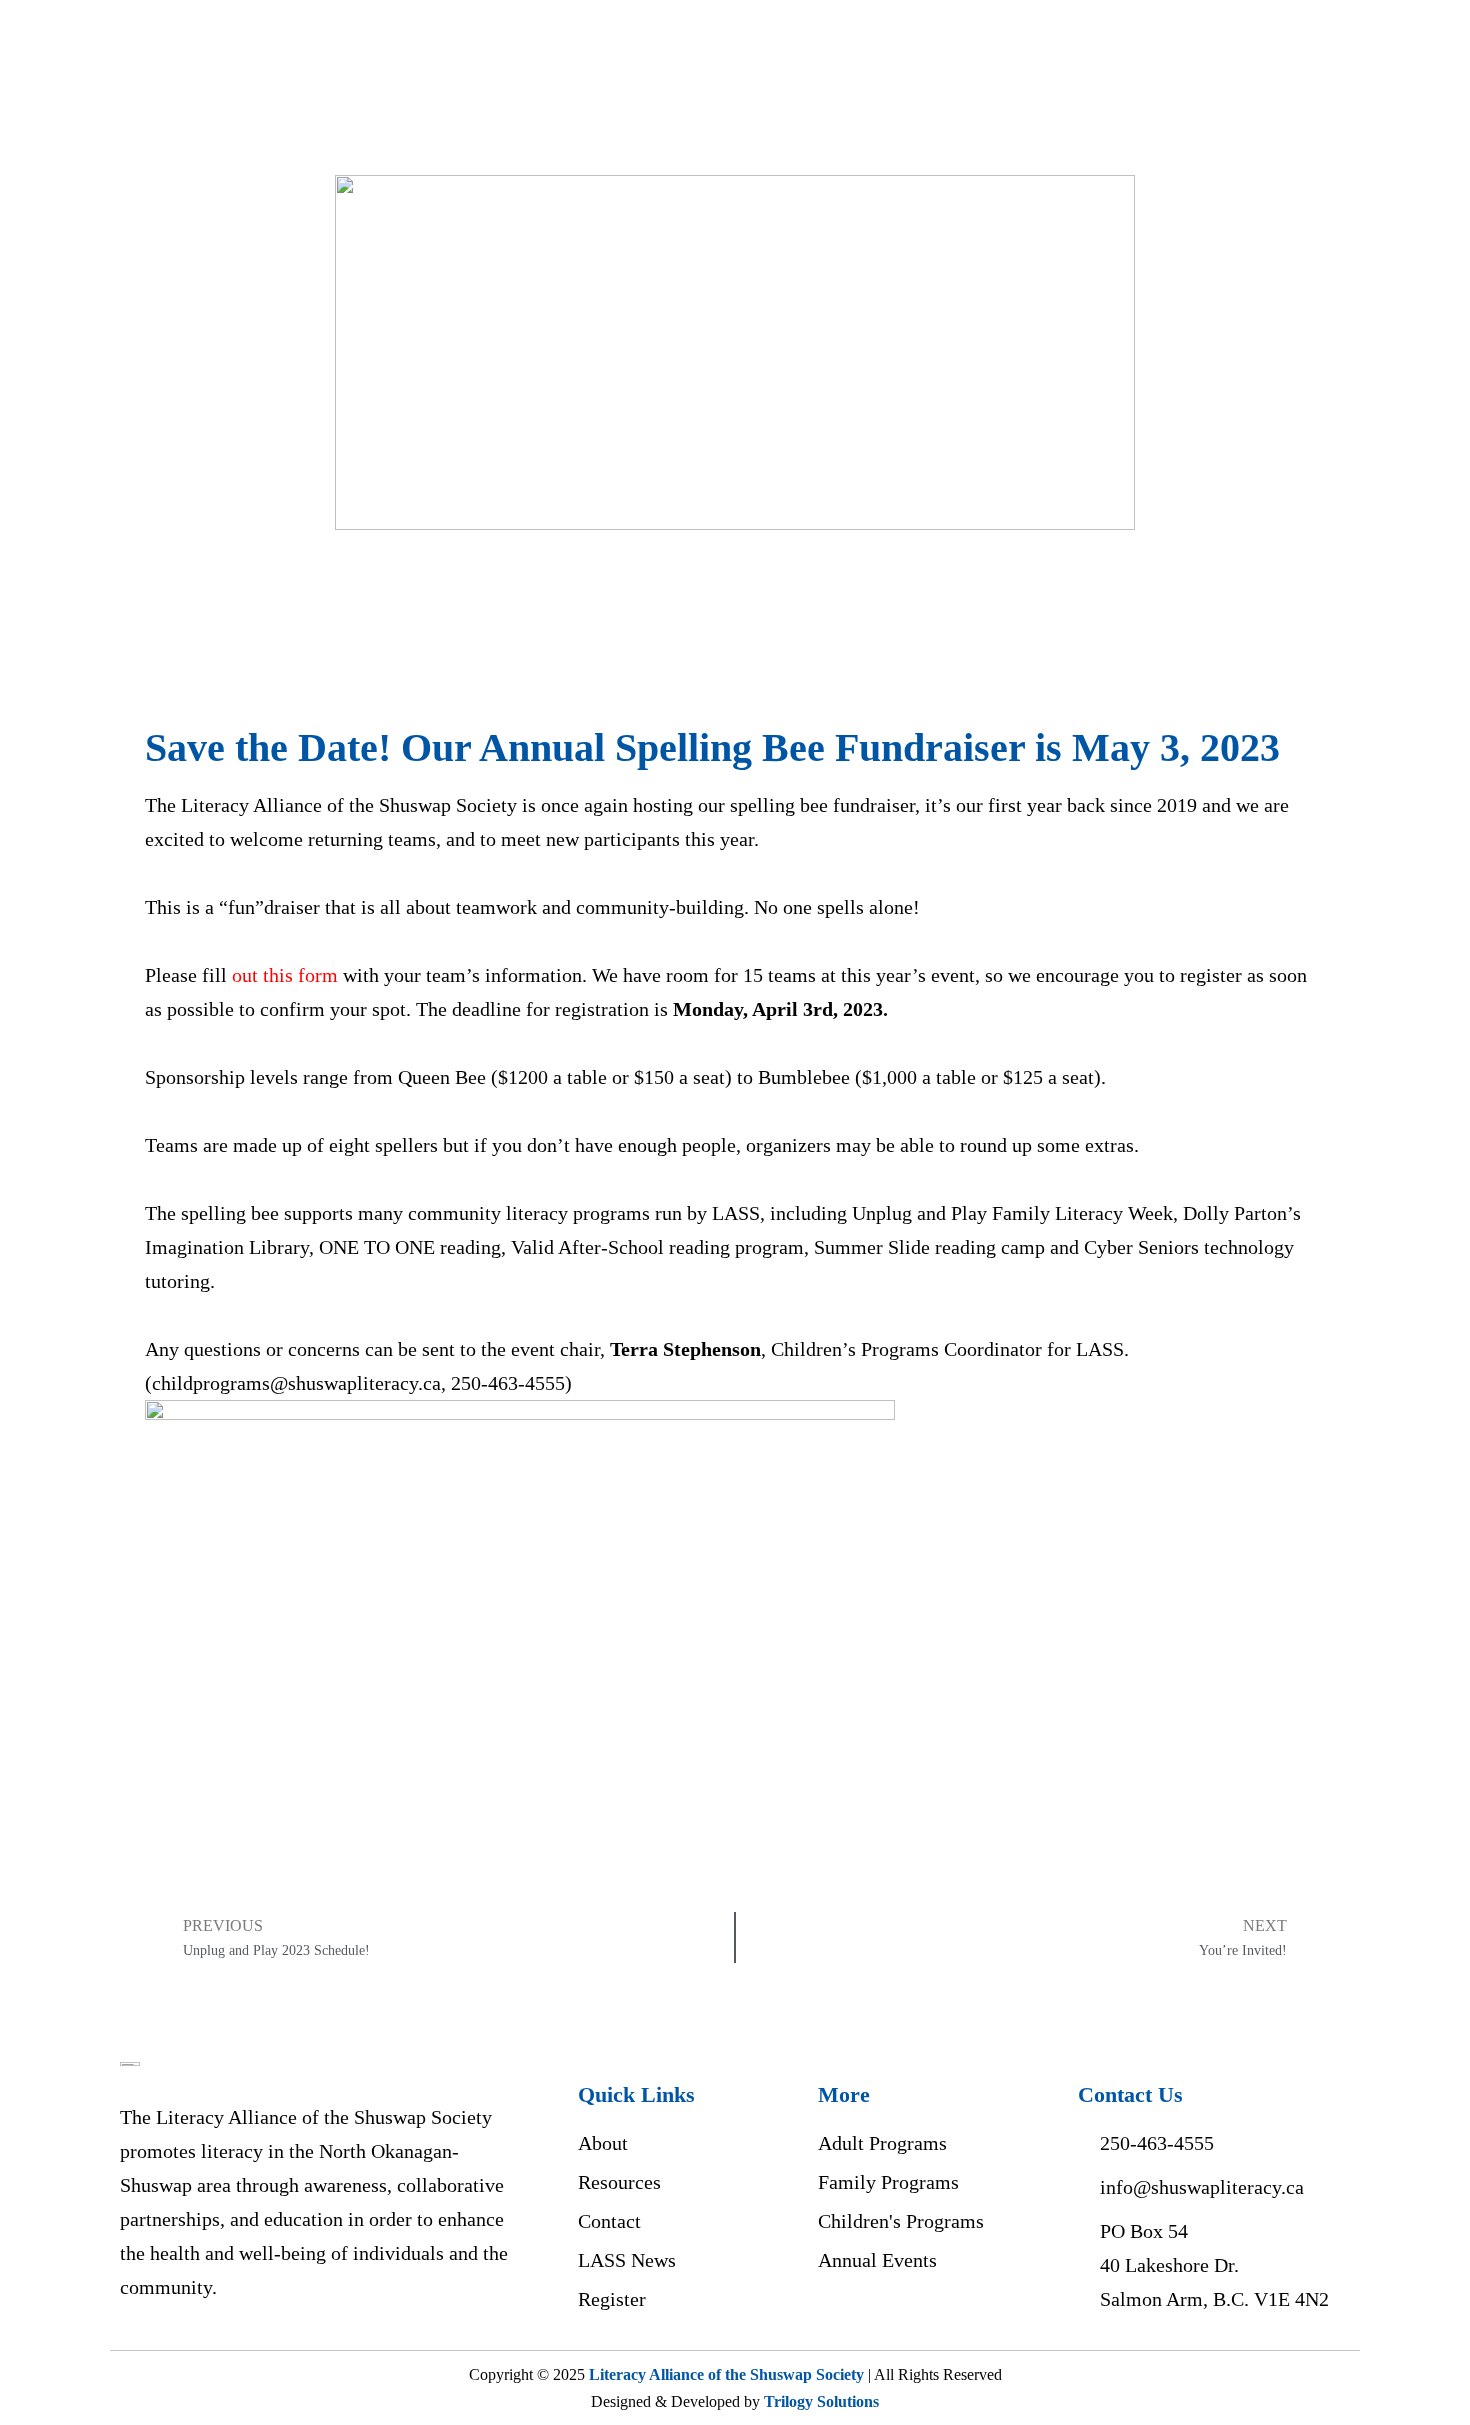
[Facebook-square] (839, 2322)
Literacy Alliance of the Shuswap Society (726, 2374)
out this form (285, 975)
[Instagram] (889, 2322)
